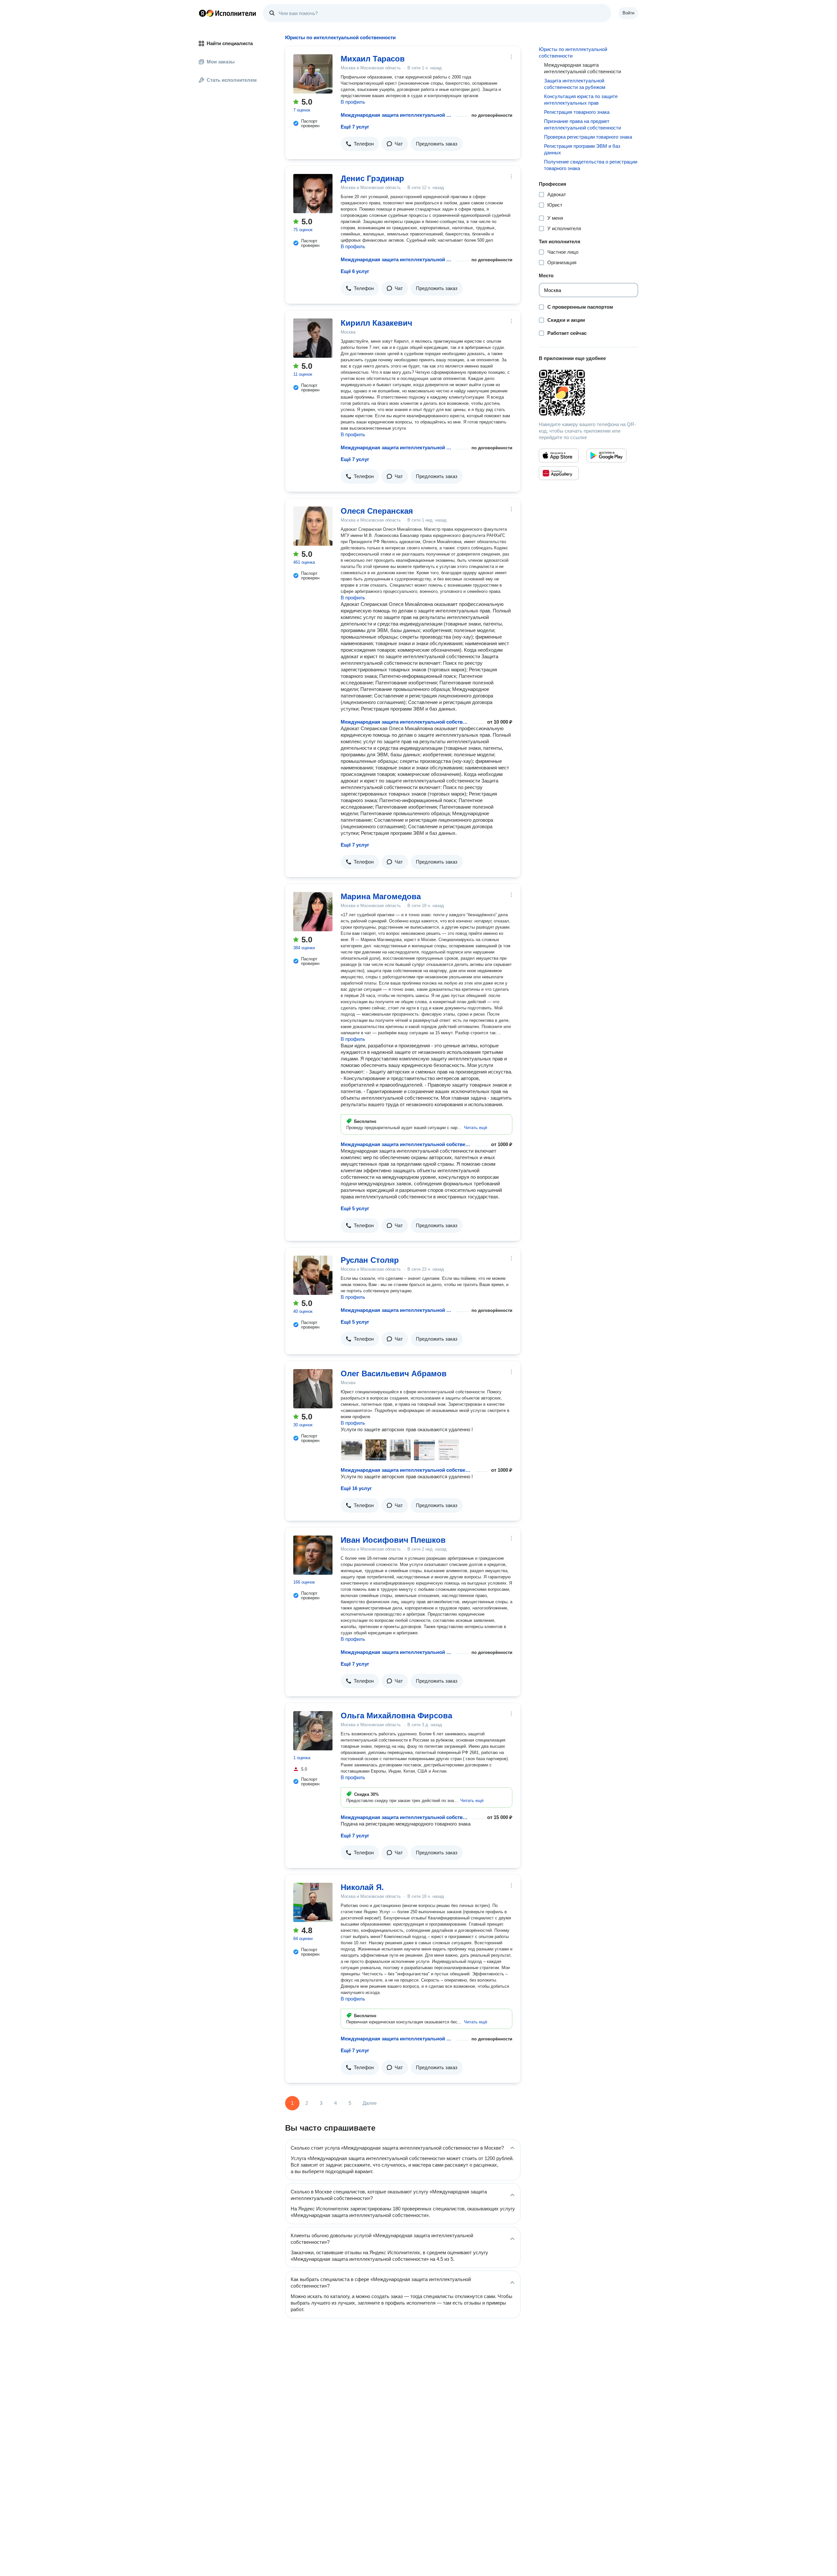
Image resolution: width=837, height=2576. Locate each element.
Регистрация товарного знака (577, 112)
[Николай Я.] (313, 1902)
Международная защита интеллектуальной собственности (397, 115)
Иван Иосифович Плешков (393, 1540)
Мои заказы (221, 62)
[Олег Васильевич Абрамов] (313, 1389)
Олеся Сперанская (377, 511)
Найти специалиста (230, 43)
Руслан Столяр (370, 1260)
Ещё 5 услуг (355, 1208)
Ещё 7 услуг (355, 127)
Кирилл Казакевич (376, 323)
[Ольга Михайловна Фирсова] (313, 1731)
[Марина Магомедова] (313, 912)
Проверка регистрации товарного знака (588, 137)
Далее (370, 2103)
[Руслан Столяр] (313, 1275)
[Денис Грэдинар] (313, 194)
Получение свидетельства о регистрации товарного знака (591, 165)
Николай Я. (362, 1887)
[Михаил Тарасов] (313, 74)
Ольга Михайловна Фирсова (396, 1716)
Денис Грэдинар (372, 178)
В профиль (353, 102)
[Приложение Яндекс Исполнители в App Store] (559, 455)
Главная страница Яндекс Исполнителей (228, 13)
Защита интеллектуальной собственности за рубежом (575, 84)
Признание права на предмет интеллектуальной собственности (582, 124)
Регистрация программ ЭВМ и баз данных (582, 149)
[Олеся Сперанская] (313, 526)
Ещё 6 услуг (355, 271)
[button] (360, 144)
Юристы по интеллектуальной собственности (573, 52)
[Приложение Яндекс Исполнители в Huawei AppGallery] (559, 473)
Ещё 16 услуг (356, 1488)
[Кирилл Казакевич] (313, 338)
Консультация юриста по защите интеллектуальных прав (581, 100)
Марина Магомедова (381, 896)
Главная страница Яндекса (202, 13)
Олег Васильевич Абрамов (394, 1374)
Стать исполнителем (232, 80)
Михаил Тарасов (373, 59)
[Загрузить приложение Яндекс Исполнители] (589, 393)
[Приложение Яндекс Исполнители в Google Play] (606, 455)
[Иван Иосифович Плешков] (313, 1555)
